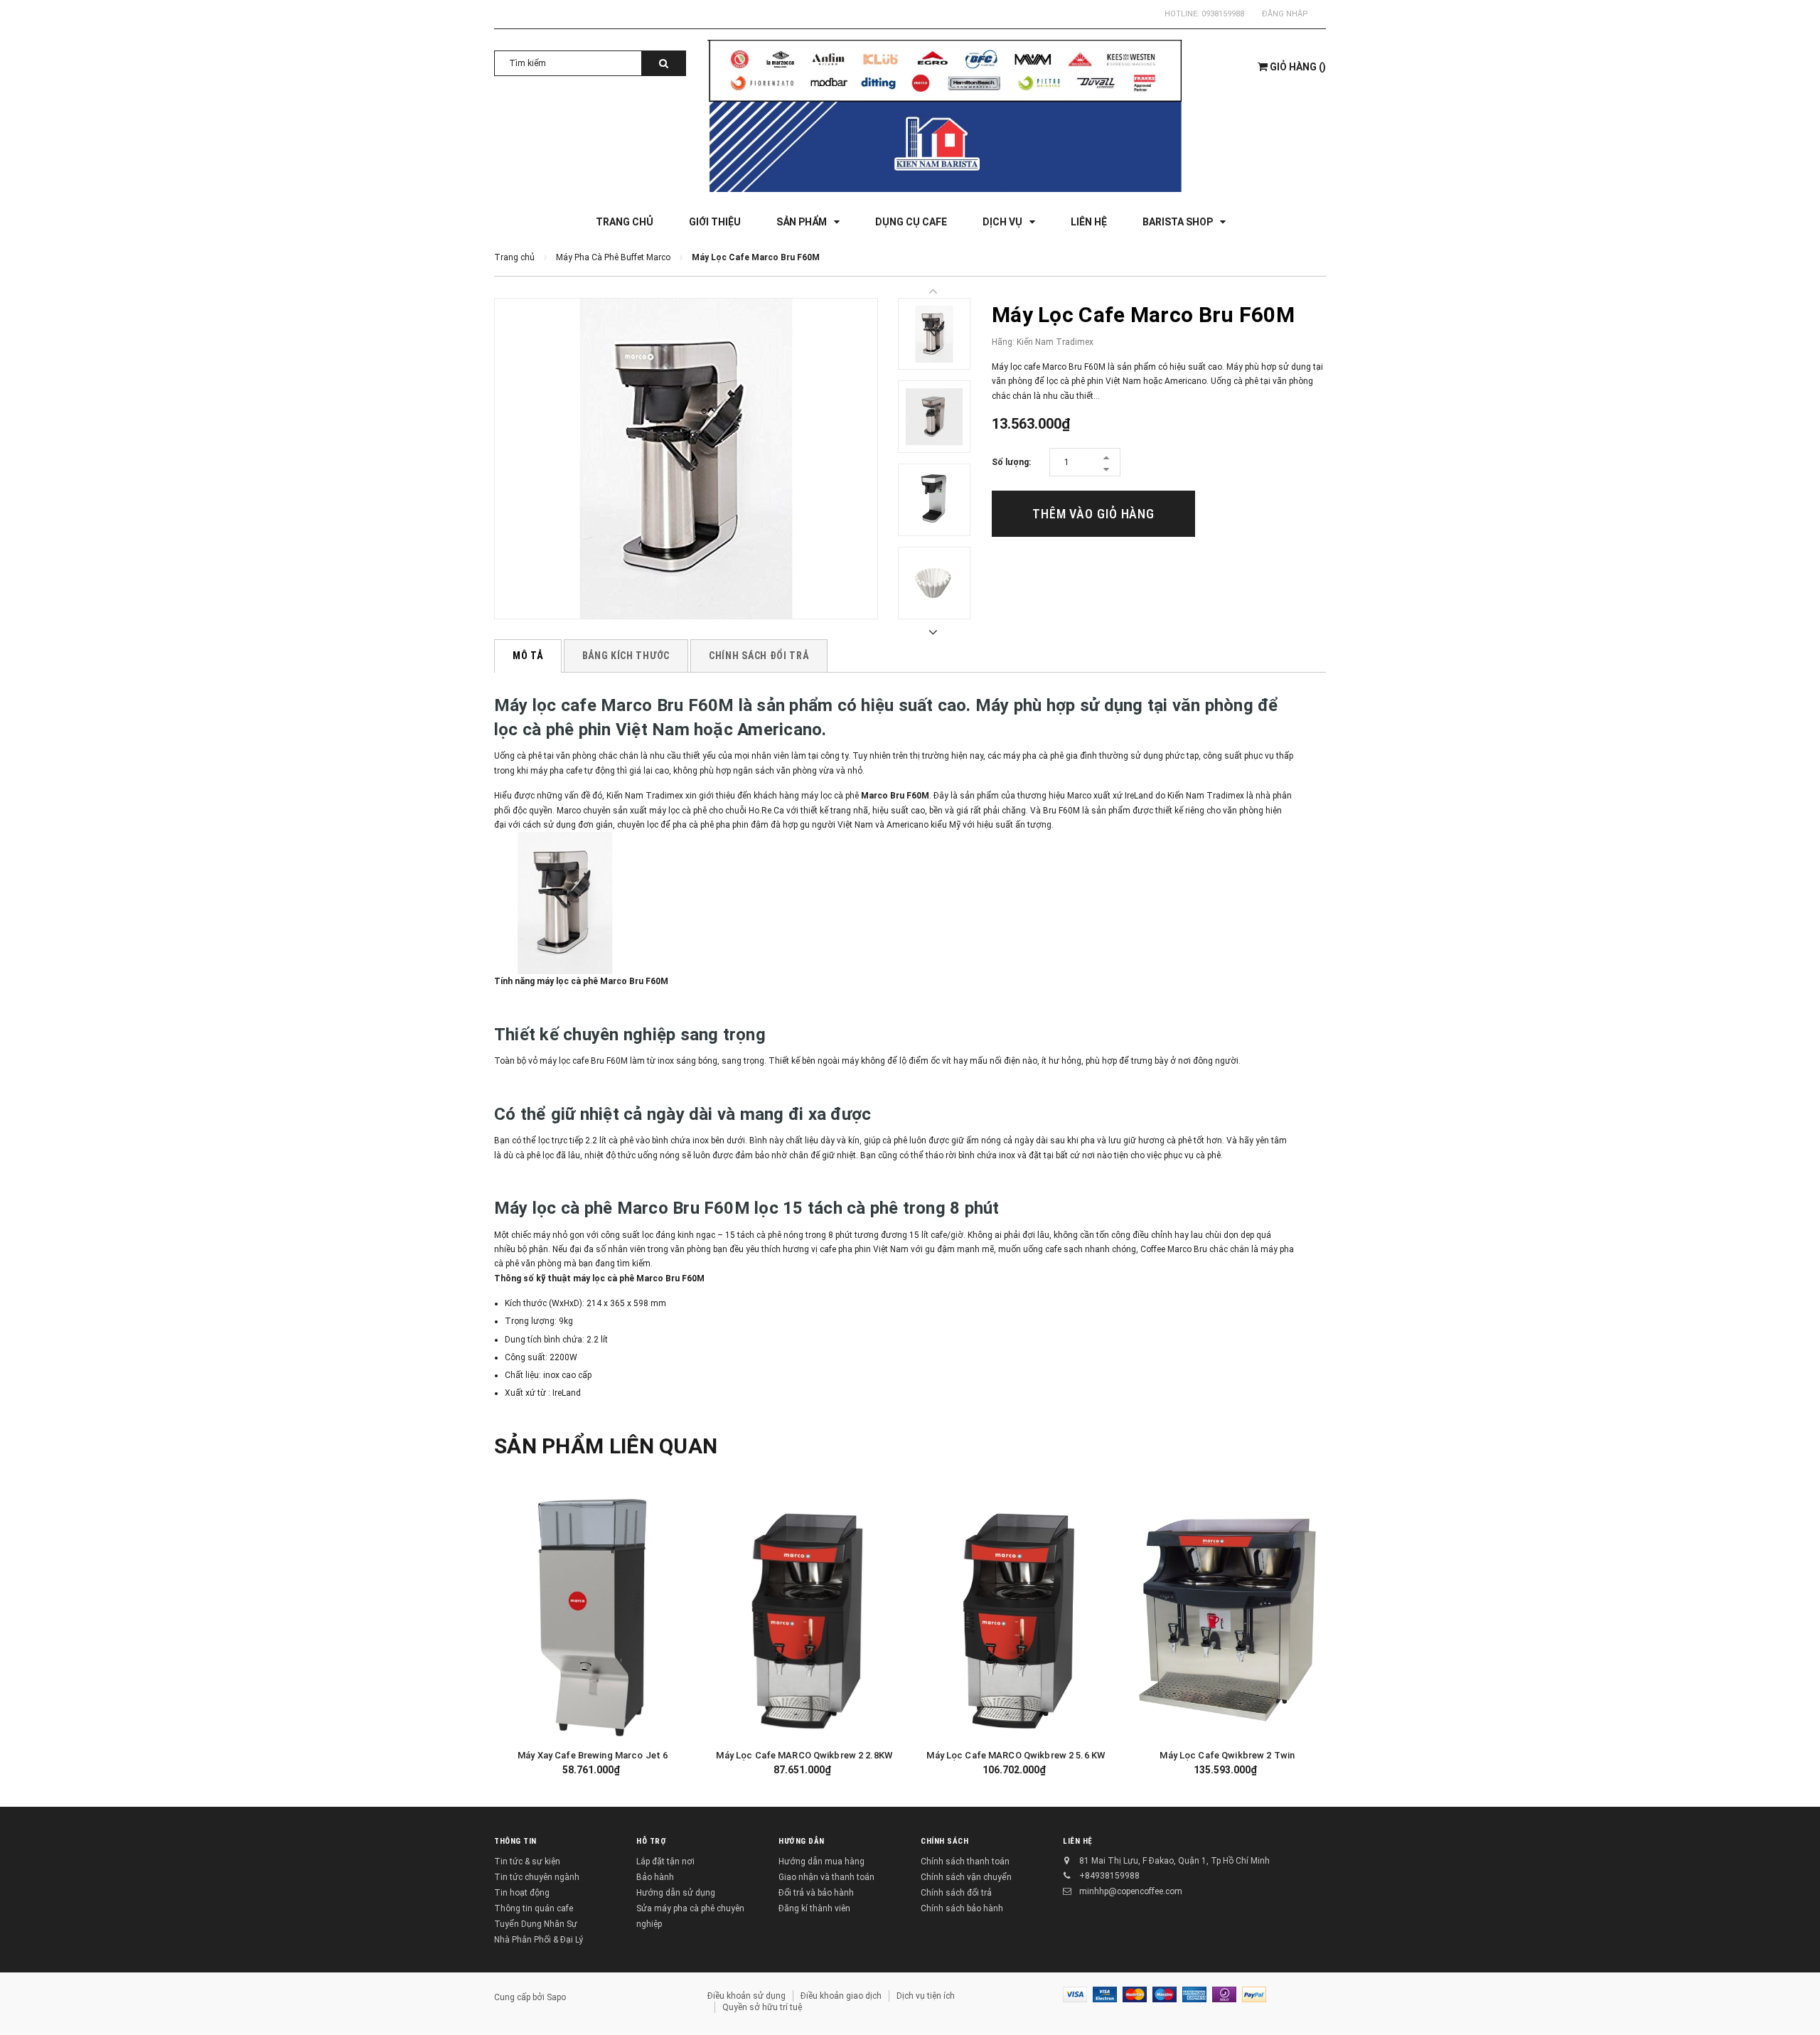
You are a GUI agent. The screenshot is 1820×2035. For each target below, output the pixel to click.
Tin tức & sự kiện (527, 1862)
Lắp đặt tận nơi (665, 1862)
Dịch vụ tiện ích (926, 1996)
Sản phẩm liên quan (606, 1446)
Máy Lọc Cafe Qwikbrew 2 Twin (1227, 1755)
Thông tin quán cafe (534, 1908)
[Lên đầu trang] (1795, 2007)
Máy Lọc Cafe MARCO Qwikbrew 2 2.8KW (804, 1755)
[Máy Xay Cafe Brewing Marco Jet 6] (593, 1618)
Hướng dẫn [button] (802, 1841)
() (1298, 67)
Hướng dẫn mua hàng (821, 1862)
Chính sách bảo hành (962, 1908)
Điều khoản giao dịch (841, 1996)
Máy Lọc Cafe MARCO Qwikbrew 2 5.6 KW (1016, 1755)
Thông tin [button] (515, 1841)
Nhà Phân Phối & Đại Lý (539, 1940)
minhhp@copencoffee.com (1131, 1891)
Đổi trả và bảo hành (816, 1893)
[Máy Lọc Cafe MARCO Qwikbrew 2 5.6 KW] (1016, 1618)
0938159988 (1223, 14)
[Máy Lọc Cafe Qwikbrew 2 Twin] (1228, 1618)
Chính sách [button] (945, 1841)
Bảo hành (655, 1877)
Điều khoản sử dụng (746, 1996)
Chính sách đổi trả (956, 1893)
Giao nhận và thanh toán (826, 1877)
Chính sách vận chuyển (966, 1877)
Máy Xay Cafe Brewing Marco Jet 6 (593, 1755)
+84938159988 (1109, 1876)
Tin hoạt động (522, 1893)
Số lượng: (1011, 462)
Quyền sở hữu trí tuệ (762, 2007)
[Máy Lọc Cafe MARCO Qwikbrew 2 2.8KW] (805, 1618)
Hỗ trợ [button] (651, 1841)
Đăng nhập (1285, 14)
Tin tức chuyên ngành (537, 1877)
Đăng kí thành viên (814, 1908)
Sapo (556, 1997)
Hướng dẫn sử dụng (676, 1893)
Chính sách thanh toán (965, 1862)
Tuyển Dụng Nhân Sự (536, 1924)
